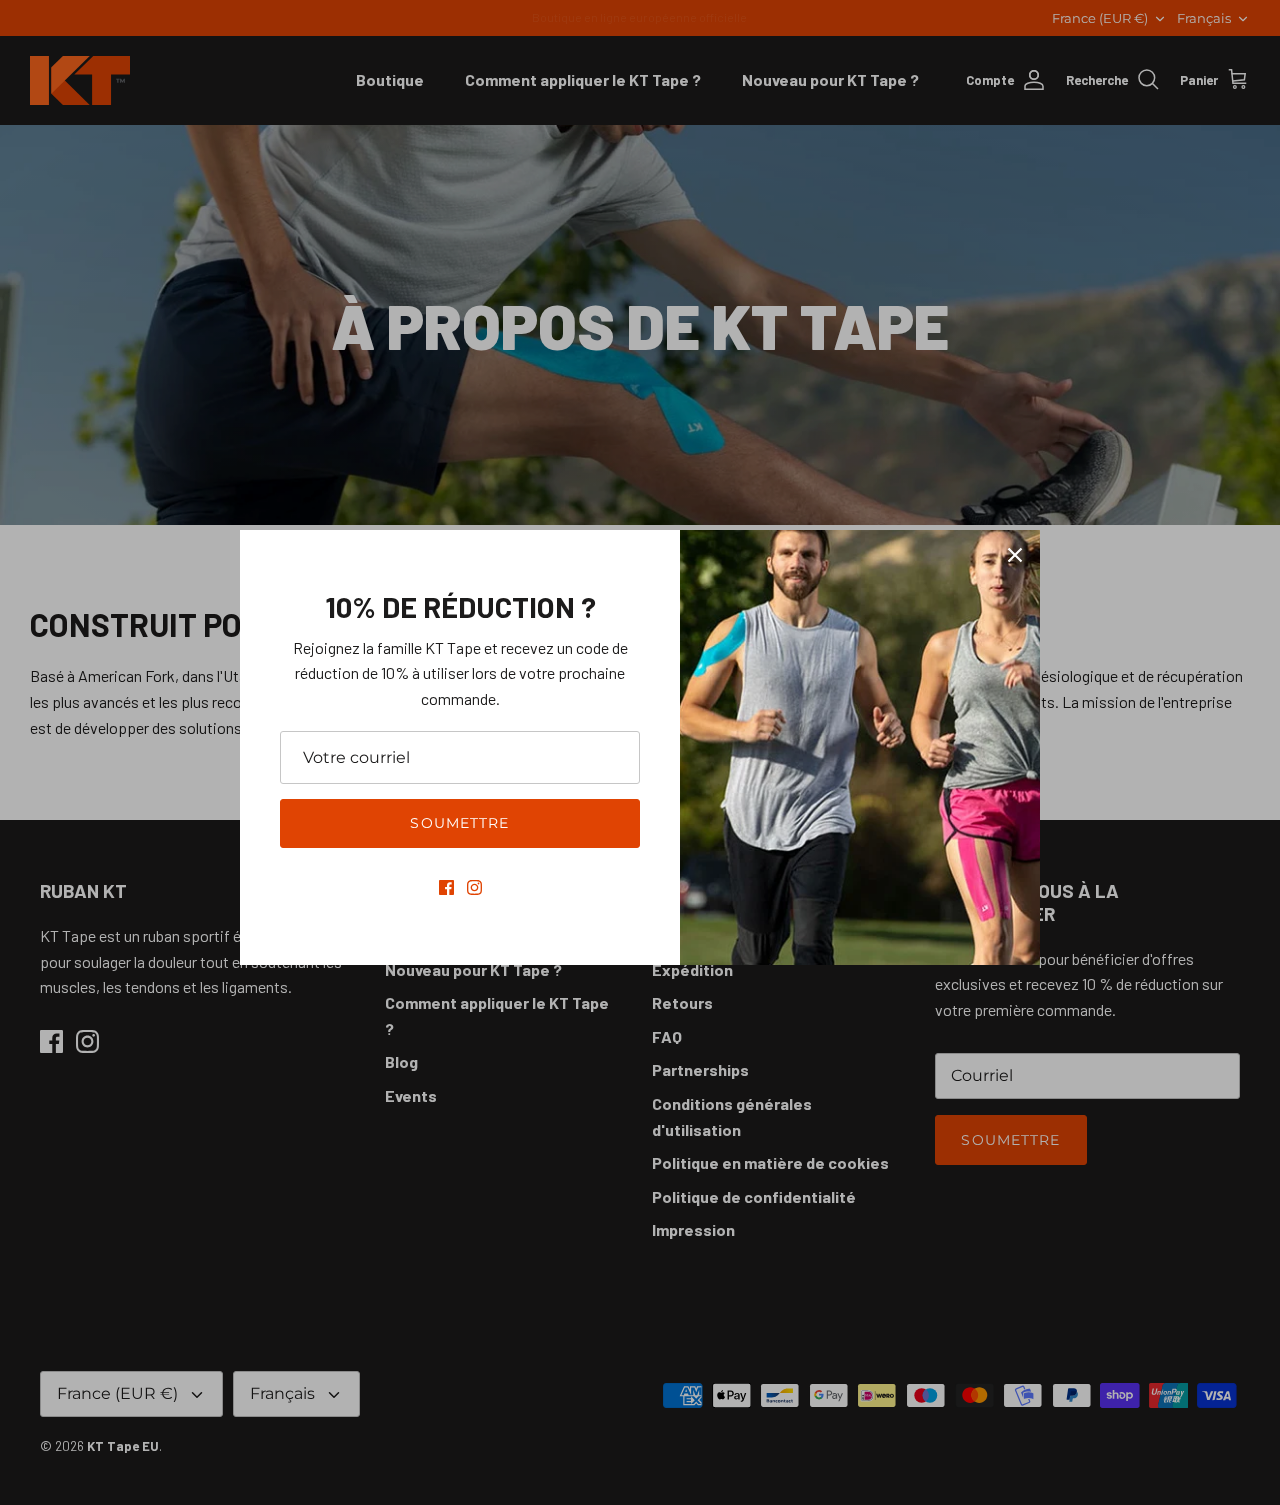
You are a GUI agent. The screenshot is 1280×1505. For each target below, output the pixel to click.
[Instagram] (474, 887)
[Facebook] (446, 887)
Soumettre (459, 823)
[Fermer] (1015, 555)
